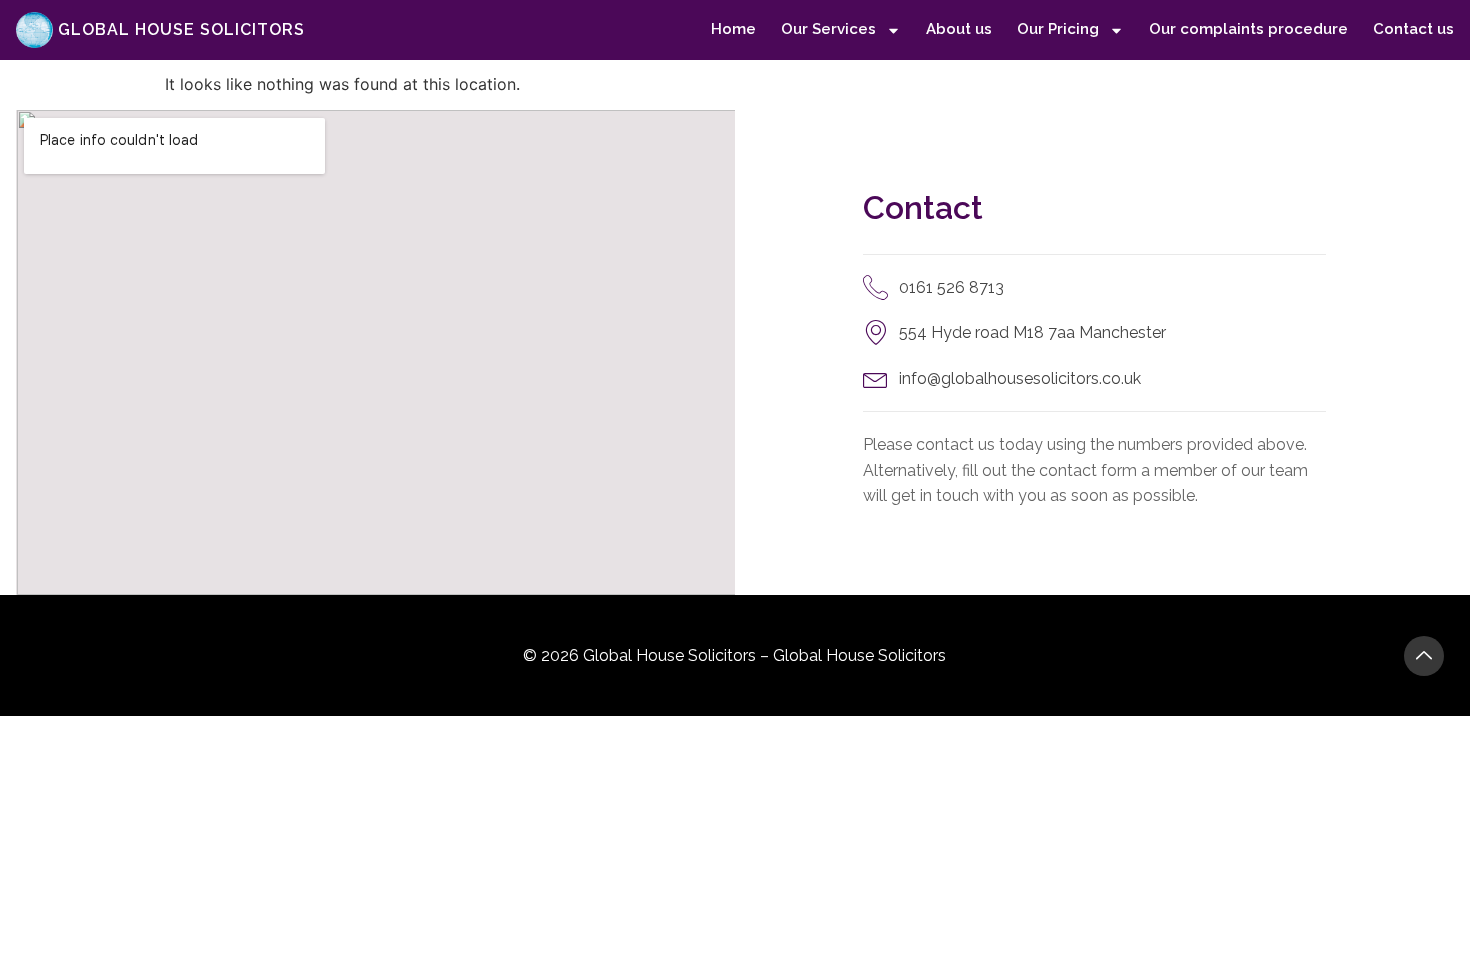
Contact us (1413, 29)
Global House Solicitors (181, 29)
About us (959, 29)
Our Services (828, 29)
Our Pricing (1058, 29)
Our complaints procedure (1248, 29)
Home (733, 29)
